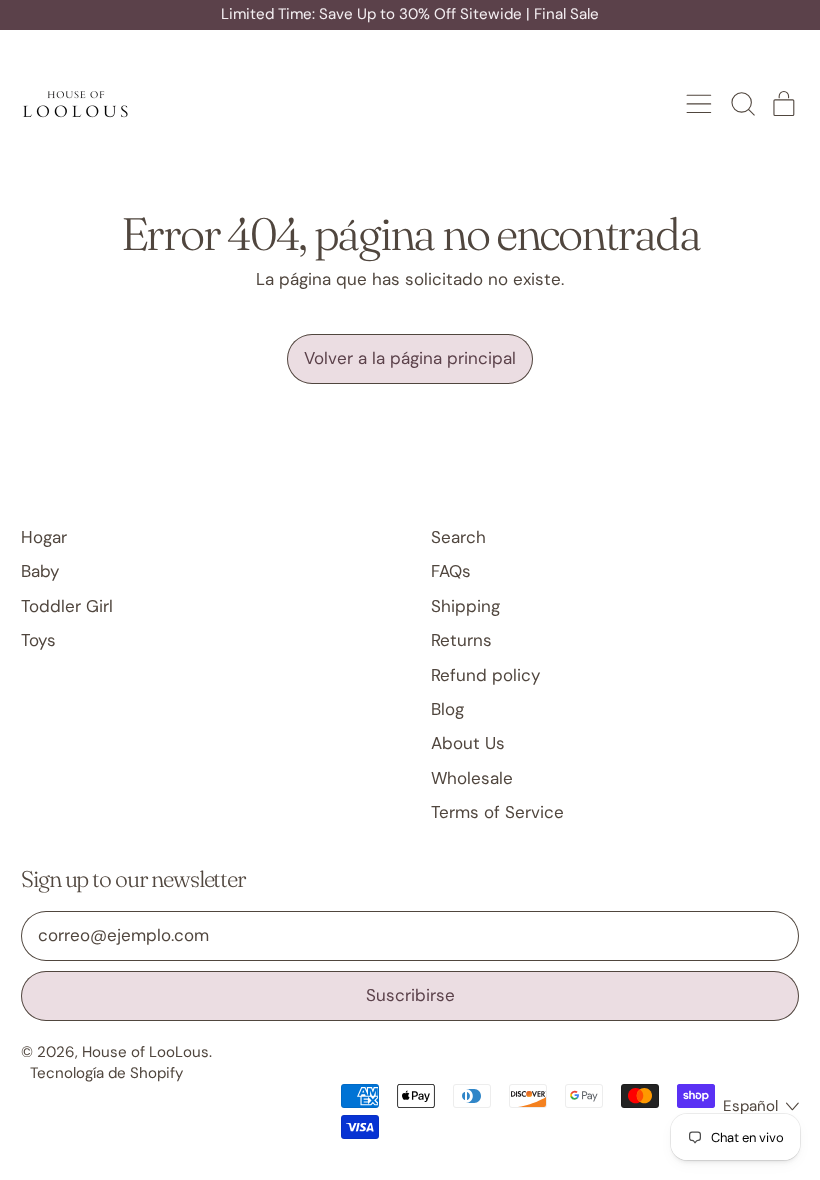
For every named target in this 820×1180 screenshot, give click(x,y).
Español (750, 1106)
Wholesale (472, 778)
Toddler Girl (67, 606)
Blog (447, 709)
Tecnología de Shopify (106, 1073)
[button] (742, 104)
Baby (40, 571)
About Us (468, 743)
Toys (38, 640)
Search (458, 537)
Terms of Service (497, 812)
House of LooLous (145, 1052)
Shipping (465, 606)
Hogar (44, 537)
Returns (461, 640)
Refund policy (485, 675)
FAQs (451, 571)
